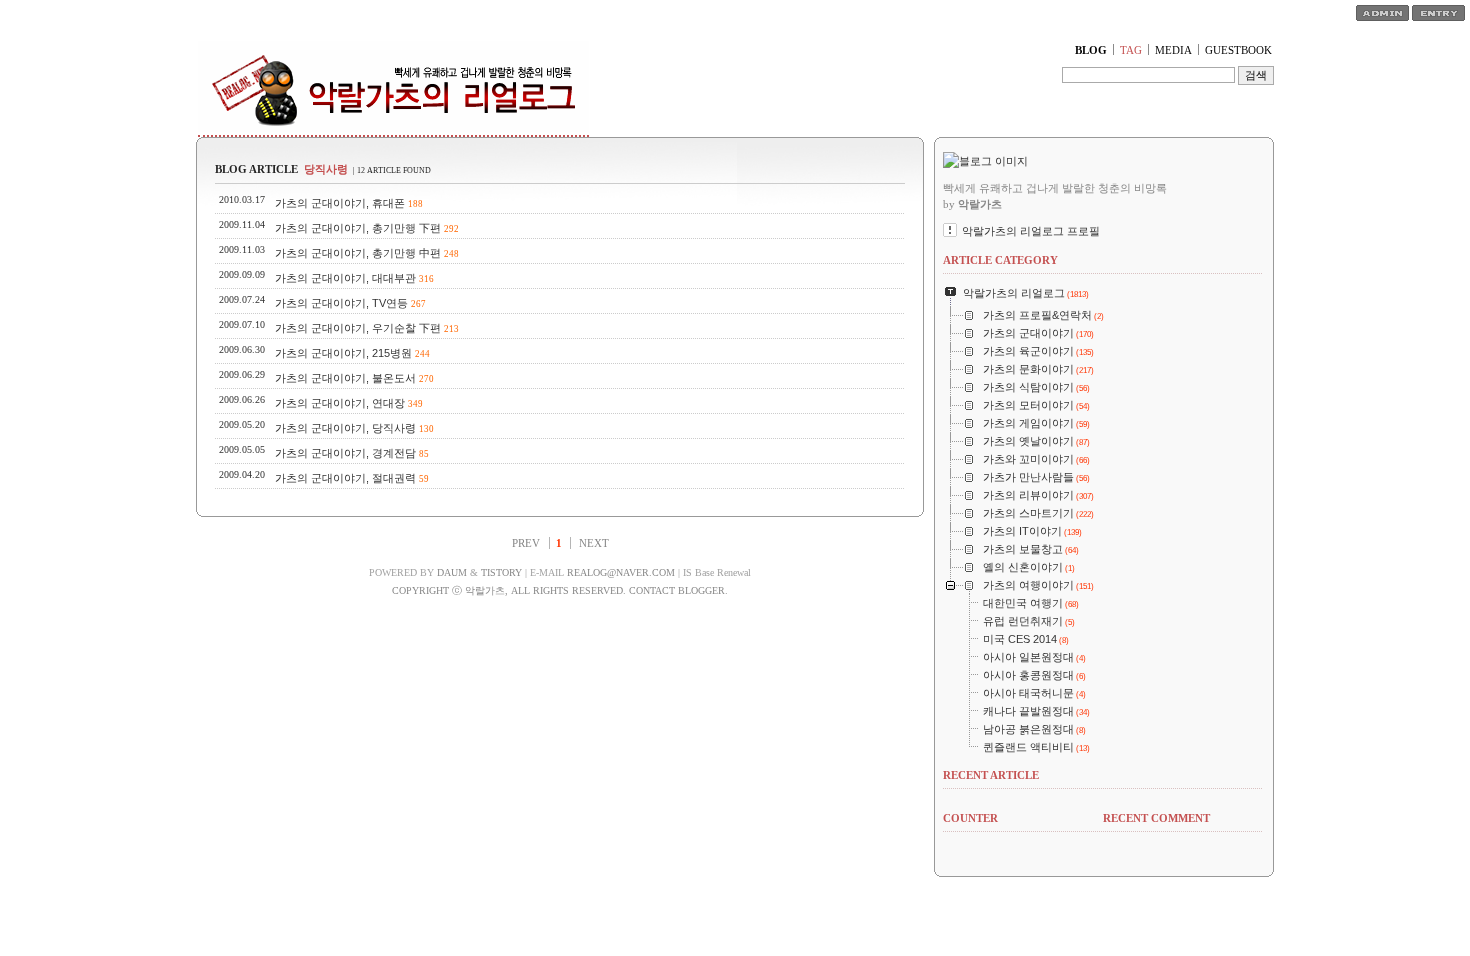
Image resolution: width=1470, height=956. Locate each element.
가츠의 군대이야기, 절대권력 (345, 478)
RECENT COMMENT (1156, 818)
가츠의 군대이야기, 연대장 (340, 403)
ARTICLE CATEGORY (1000, 260)
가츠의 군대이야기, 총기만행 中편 (358, 253)
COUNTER (970, 818)
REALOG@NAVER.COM (621, 572)
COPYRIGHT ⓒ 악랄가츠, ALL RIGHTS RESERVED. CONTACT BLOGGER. (560, 590)
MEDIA (1173, 50)
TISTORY (501, 572)
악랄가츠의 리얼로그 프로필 (1031, 231)
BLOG (1091, 50)
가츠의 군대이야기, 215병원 (343, 353)
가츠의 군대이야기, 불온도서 (345, 378)
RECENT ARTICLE (991, 775)
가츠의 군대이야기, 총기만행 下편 (358, 228)
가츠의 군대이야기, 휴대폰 (340, 203)
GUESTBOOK (1238, 50)
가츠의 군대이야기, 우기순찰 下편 (358, 328)
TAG (1131, 50)
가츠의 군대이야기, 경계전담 (345, 453)
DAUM (452, 572)
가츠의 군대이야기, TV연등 (341, 303)
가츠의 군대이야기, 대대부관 (345, 278)
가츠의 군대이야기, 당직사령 (345, 428)
